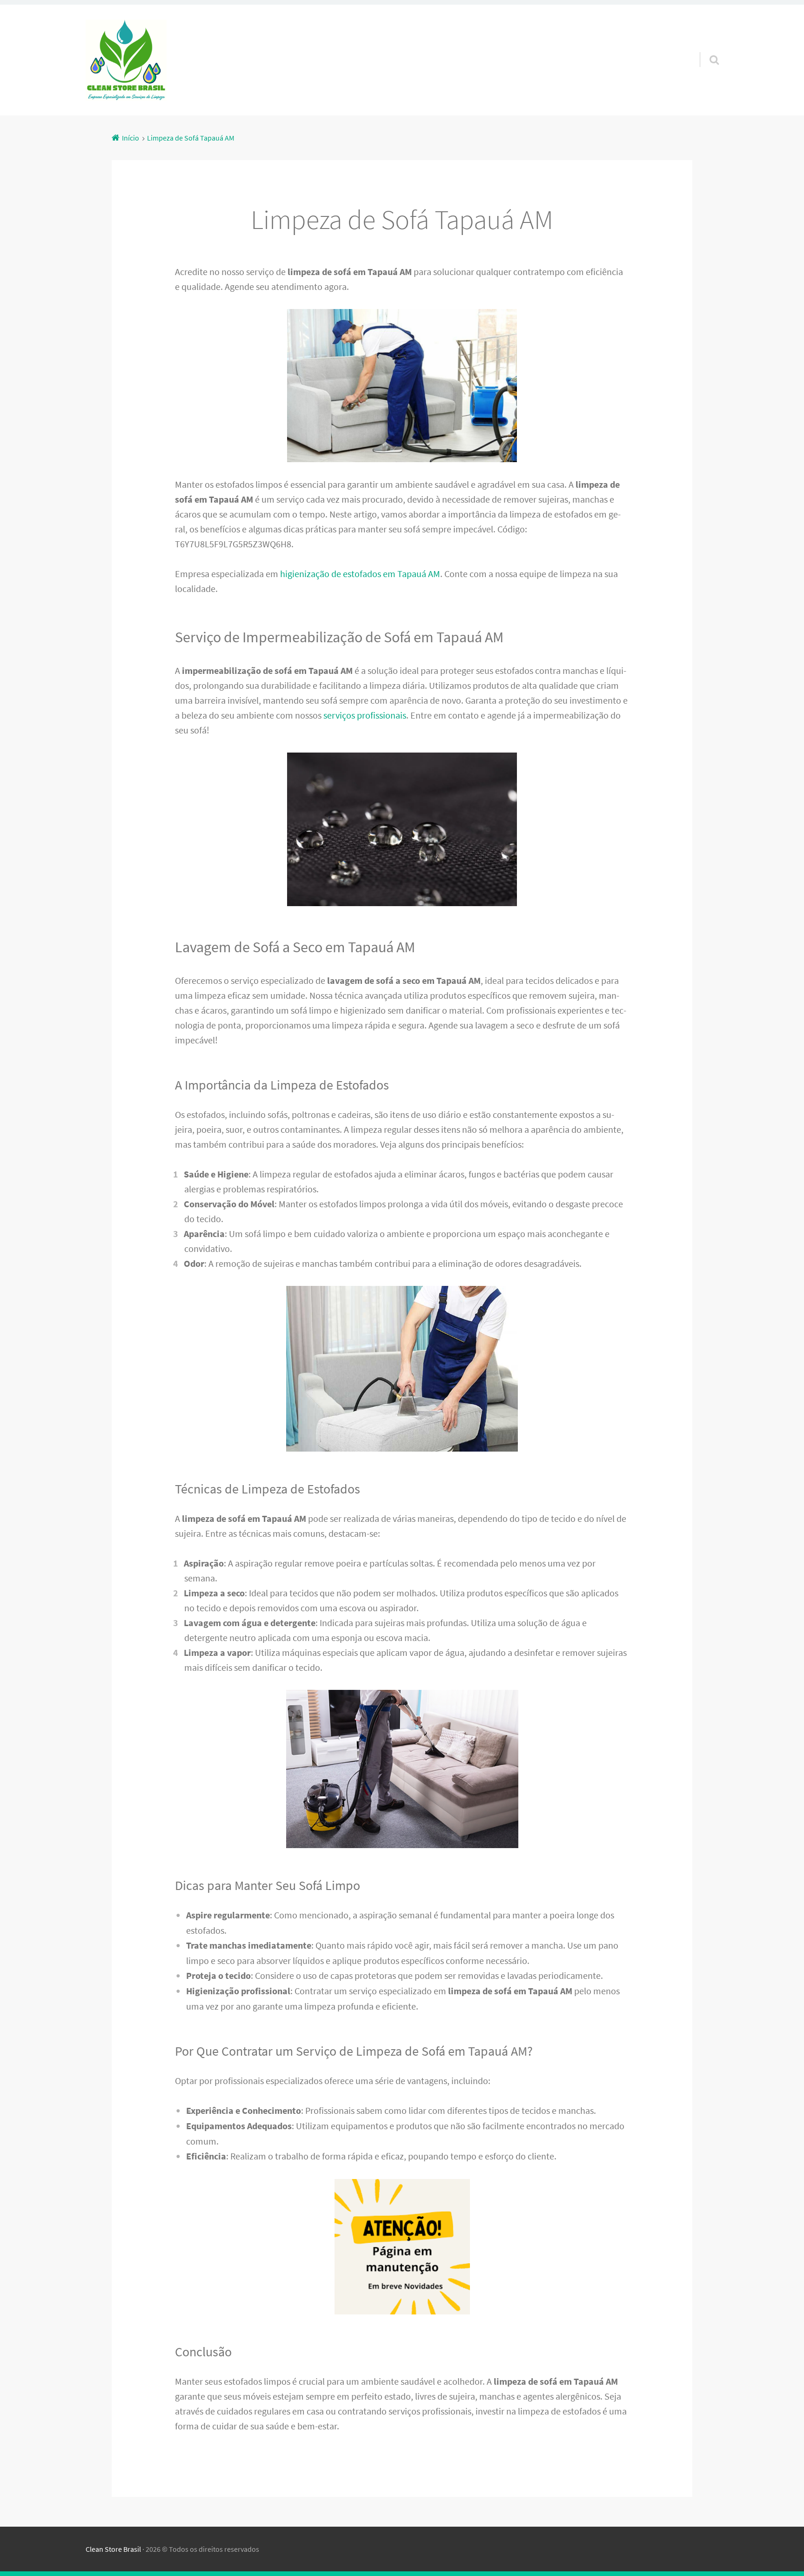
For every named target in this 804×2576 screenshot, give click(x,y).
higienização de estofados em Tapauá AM (360, 574)
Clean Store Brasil (113, 2549)
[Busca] (706, 48)
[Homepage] (126, 60)
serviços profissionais (365, 715)
